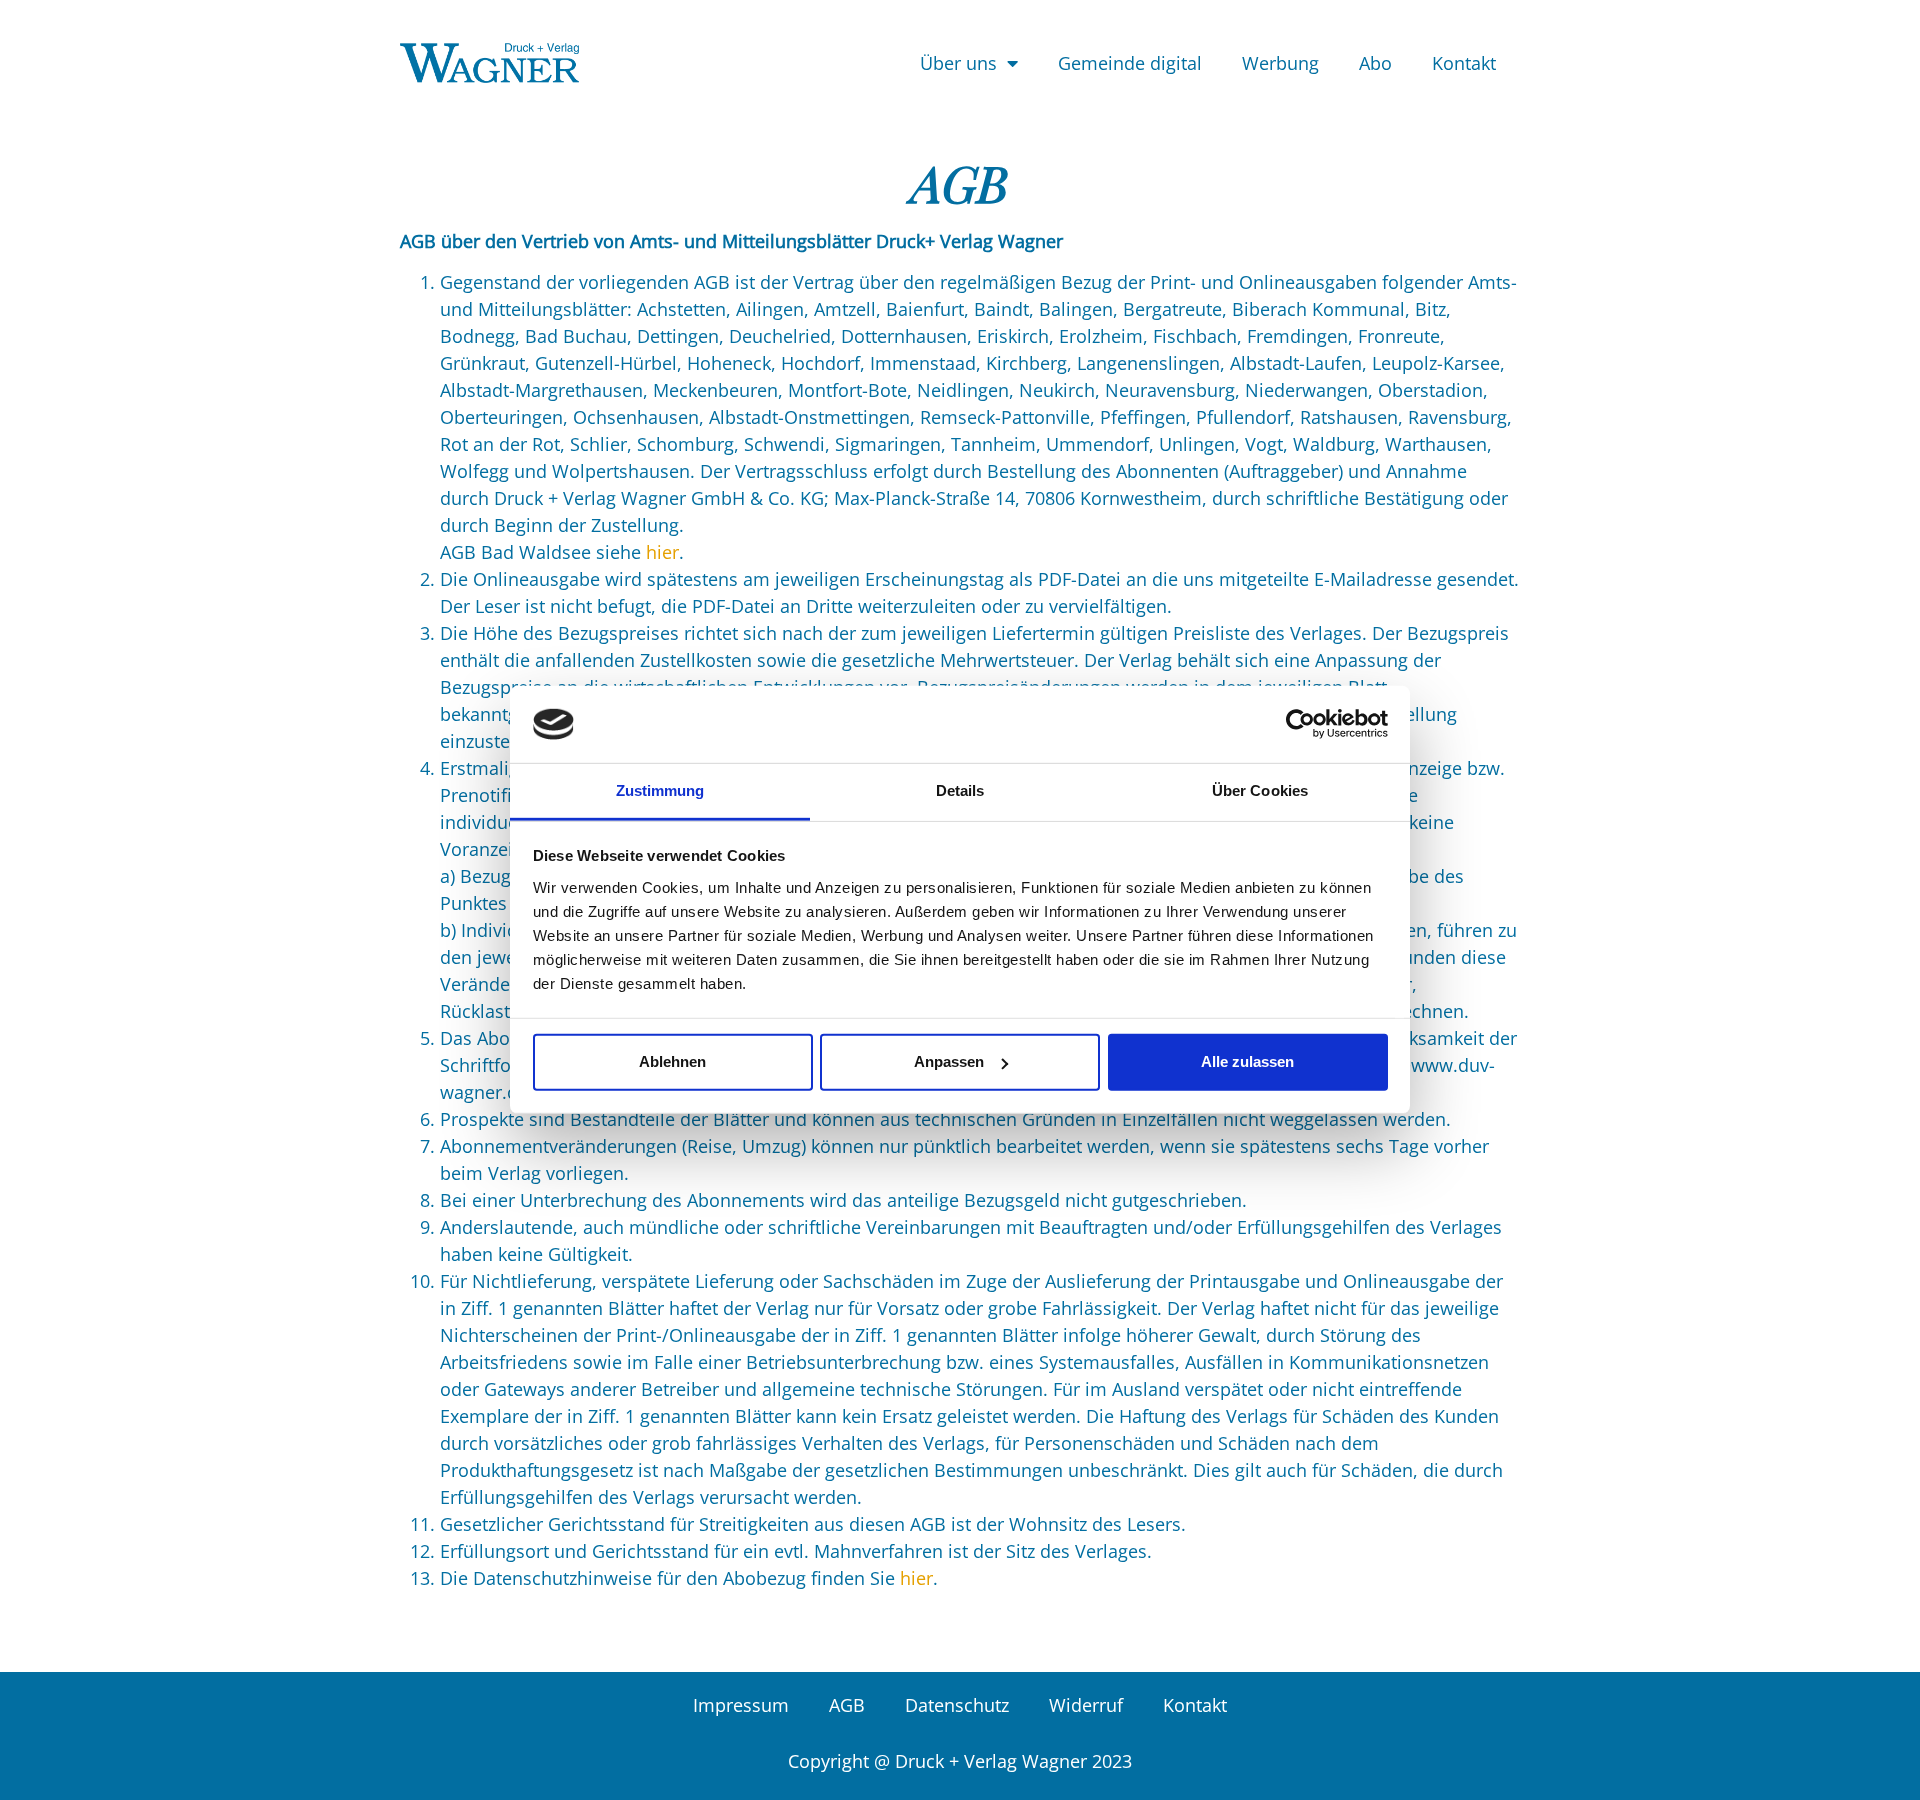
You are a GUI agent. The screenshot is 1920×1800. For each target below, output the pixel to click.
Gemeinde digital (1130, 63)
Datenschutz (957, 1705)
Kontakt (1464, 63)
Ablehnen (672, 1061)
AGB (847, 1705)
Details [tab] (960, 790)
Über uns (958, 63)
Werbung (1280, 63)
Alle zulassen (1247, 1061)
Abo (1375, 63)
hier (662, 552)
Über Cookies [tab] (1260, 790)
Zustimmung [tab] (660, 790)
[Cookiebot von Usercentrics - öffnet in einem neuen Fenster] (1300, 724)
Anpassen (949, 1061)
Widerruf (1086, 1705)
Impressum (741, 1705)
